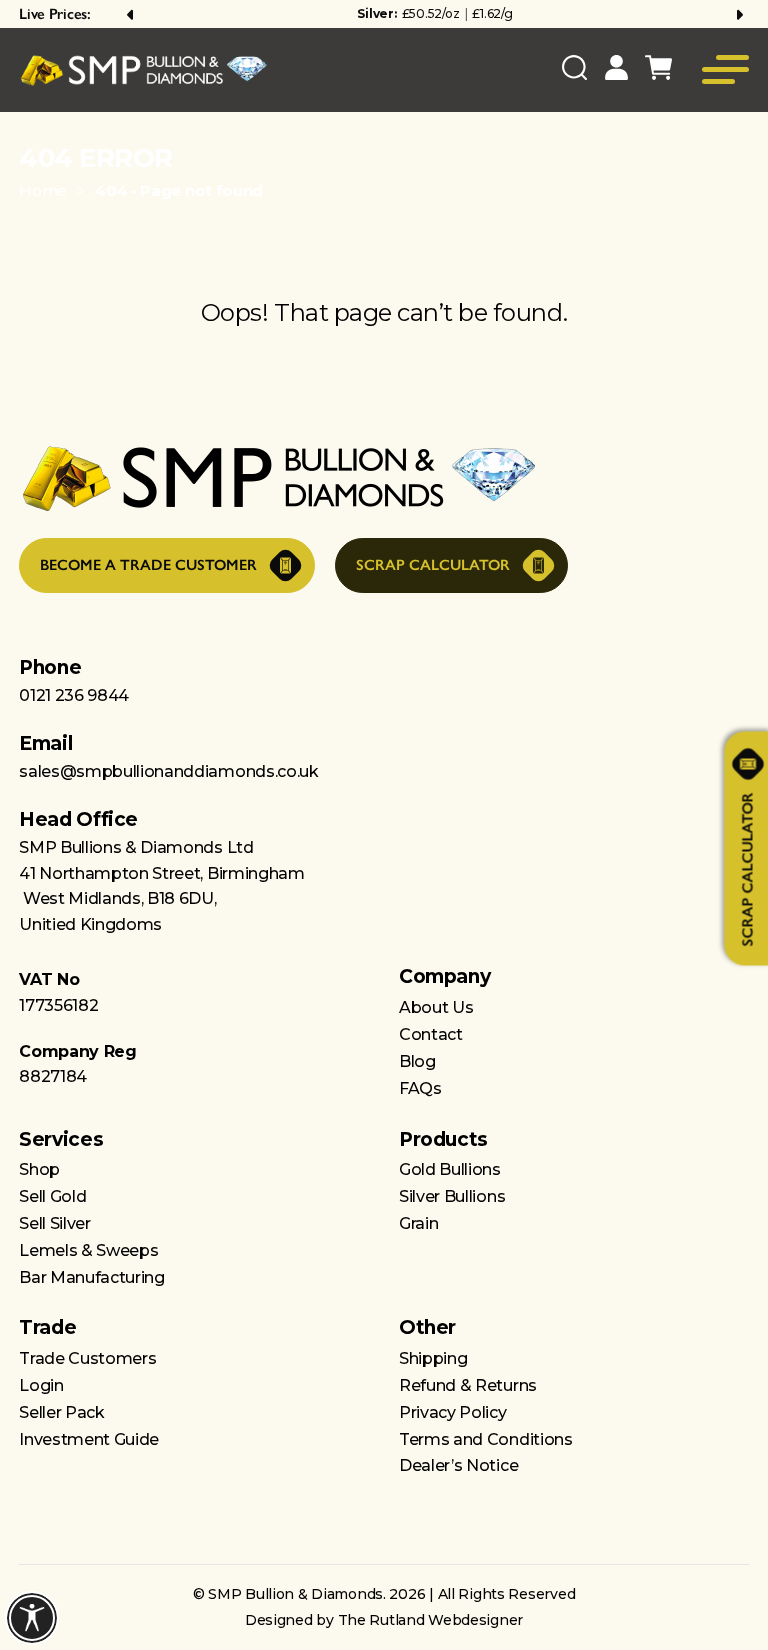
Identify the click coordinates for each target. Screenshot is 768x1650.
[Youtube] (304, 1520)
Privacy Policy (453, 1412)
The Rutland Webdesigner (431, 1620)
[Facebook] (423, 1520)
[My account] (616, 70)
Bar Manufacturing (92, 1277)
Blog (417, 1061)
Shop (39, 1169)
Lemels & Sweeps (88, 1250)
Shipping (433, 1358)
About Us (436, 1007)
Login (41, 1385)
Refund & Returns (468, 1385)
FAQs (420, 1088)
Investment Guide (89, 1439)
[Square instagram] (344, 1520)
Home (43, 190)
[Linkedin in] (462, 1520)
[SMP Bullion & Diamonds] (144, 70)
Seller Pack (61, 1412)
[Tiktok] (383, 1520)
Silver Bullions (452, 1196)
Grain (418, 1223)
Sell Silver (54, 1223)
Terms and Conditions (486, 1439)
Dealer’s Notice (458, 1465)
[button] (131, 14)
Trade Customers (87, 1358)
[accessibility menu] (32, 1618)
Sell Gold (52, 1196)
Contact (431, 1034)
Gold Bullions (450, 1169)
